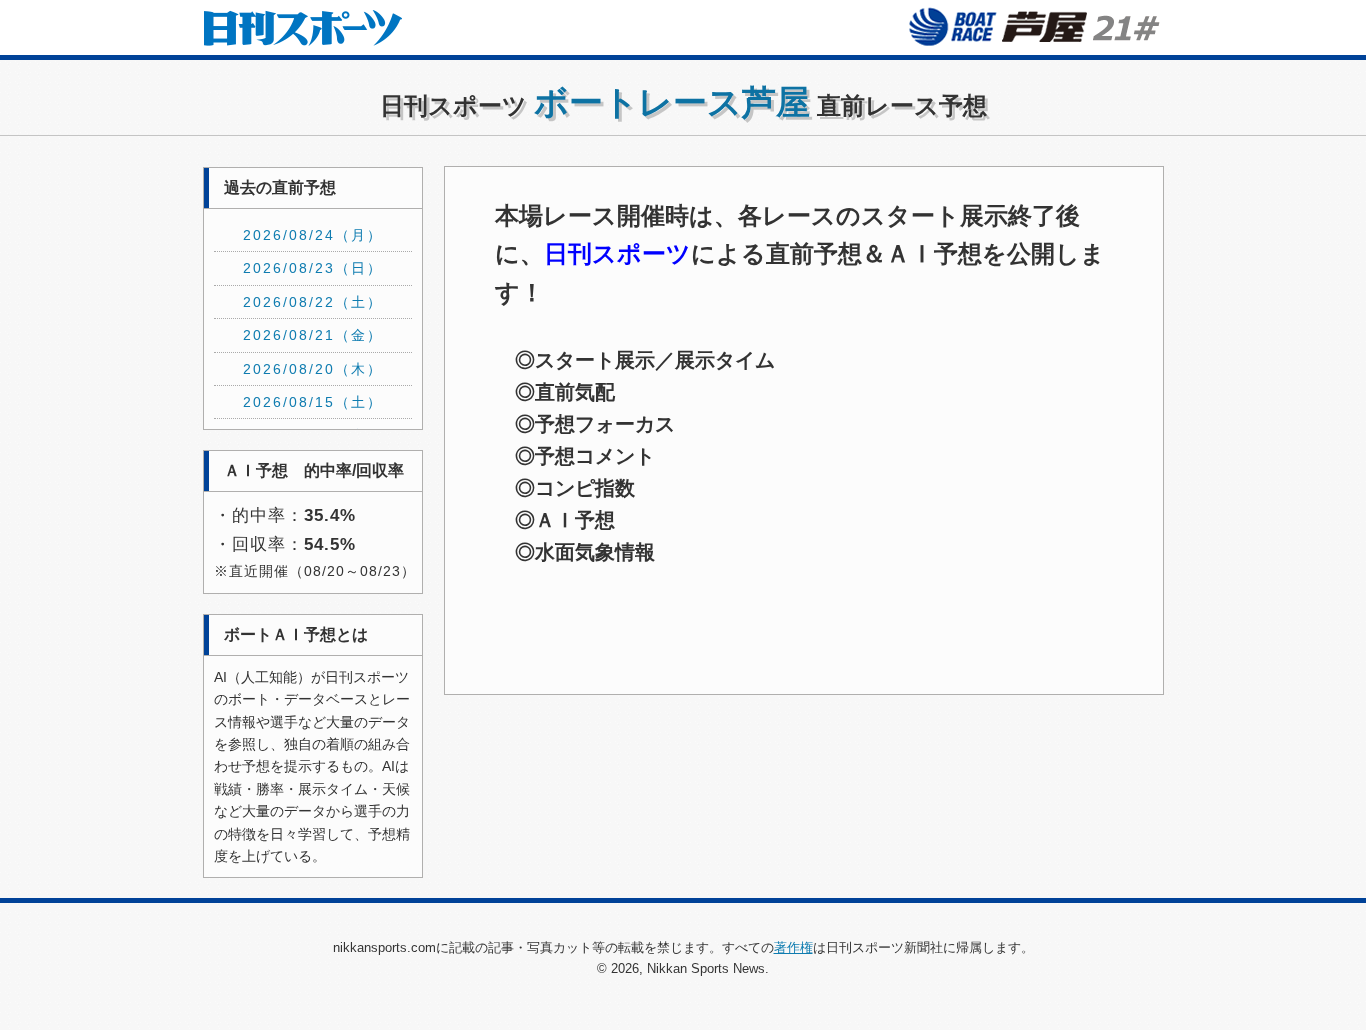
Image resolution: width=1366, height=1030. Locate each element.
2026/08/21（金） (313, 335)
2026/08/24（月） (313, 235)
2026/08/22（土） (313, 302)
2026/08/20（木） (313, 369)
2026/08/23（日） (313, 268)
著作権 (793, 947)
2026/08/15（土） (313, 402)
